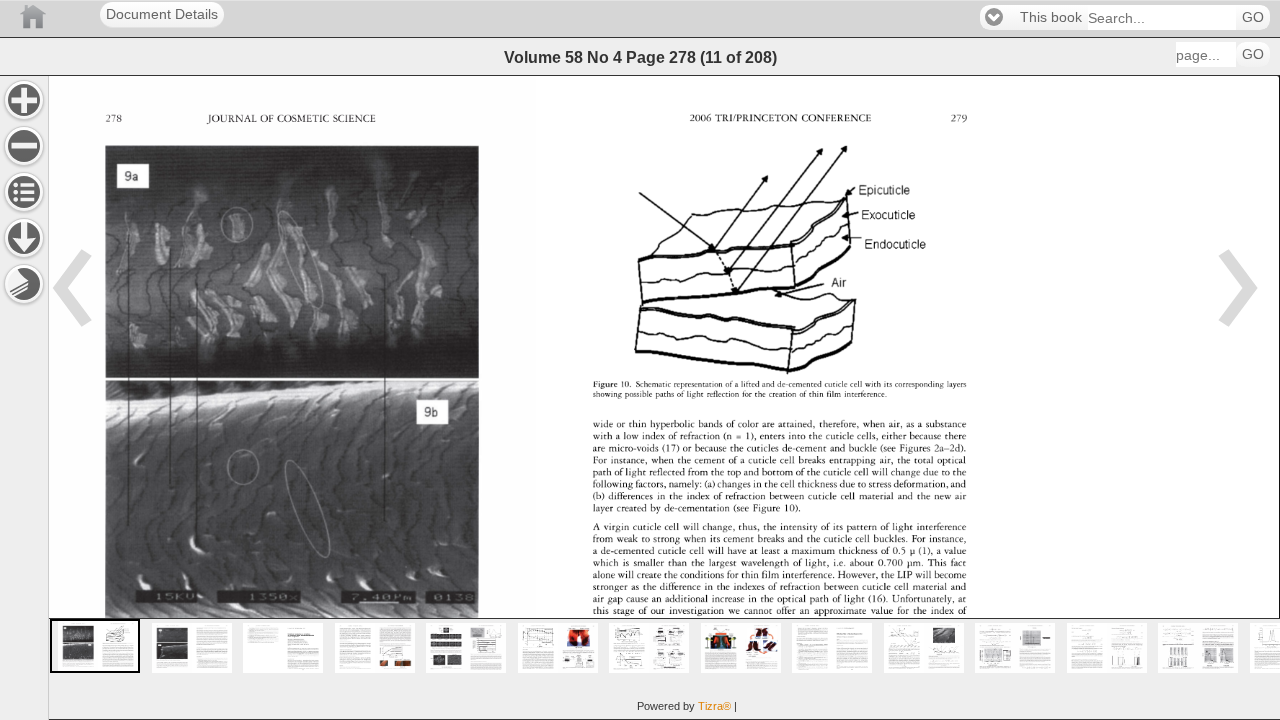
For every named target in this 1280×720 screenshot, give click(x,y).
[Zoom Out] (24, 146)
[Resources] (24, 238)
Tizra (714, 706)
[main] (664, 397)
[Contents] (24, 192)
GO (1253, 17)
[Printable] (24, 284)
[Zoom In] (24, 100)
